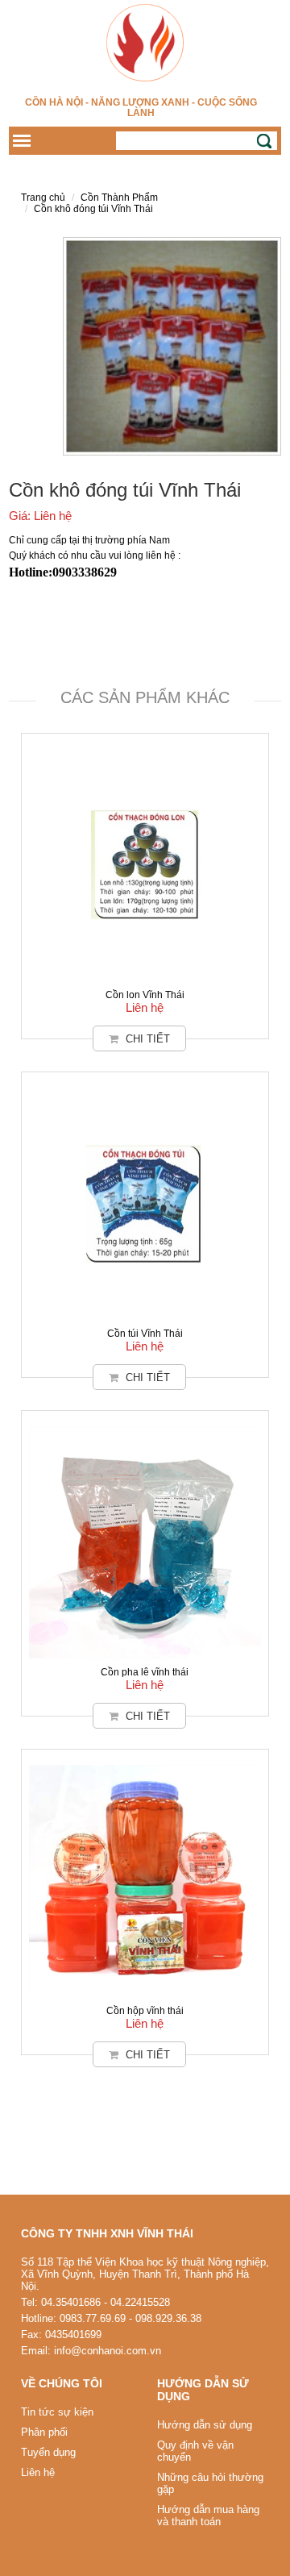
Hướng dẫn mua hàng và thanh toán (208, 2516)
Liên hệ (38, 2472)
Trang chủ (43, 198)
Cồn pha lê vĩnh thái (145, 1672)
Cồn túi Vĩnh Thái (145, 1334)
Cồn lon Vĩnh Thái (145, 995)
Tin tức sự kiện (57, 2412)
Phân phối (44, 2432)
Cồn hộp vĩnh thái (145, 2011)
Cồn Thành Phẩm (119, 198)
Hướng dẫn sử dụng (205, 2425)
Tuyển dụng (48, 2452)
